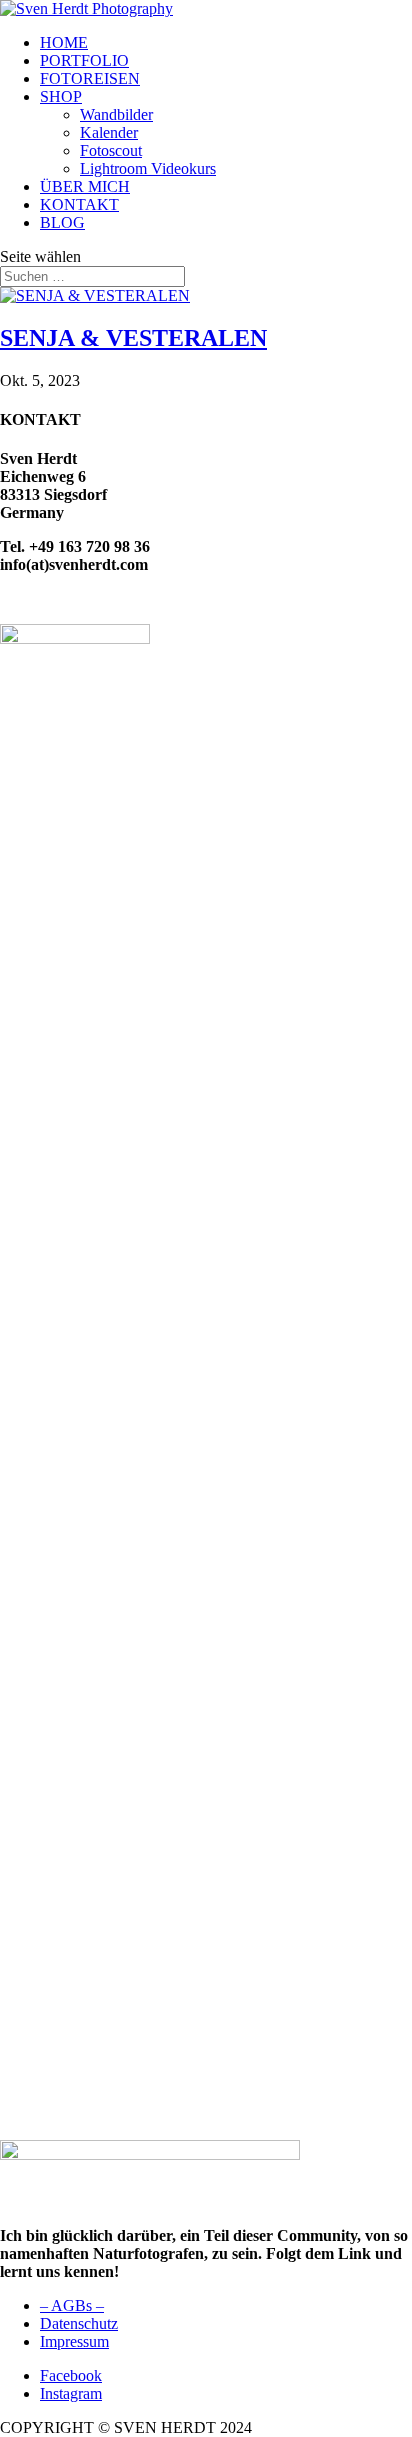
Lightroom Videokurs (148, 168)
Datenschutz (79, 2323)
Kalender (109, 132)
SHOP (61, 96)
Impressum (74, 2341)
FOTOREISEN (90, 78)
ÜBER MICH (85, 186)
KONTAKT (79, 204)
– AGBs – (72, 2305)
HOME (64, 42)
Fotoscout (111, 150)
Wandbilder (116, 114)
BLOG (62, 222)
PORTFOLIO (84, 60)
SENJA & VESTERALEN (133, 338)
